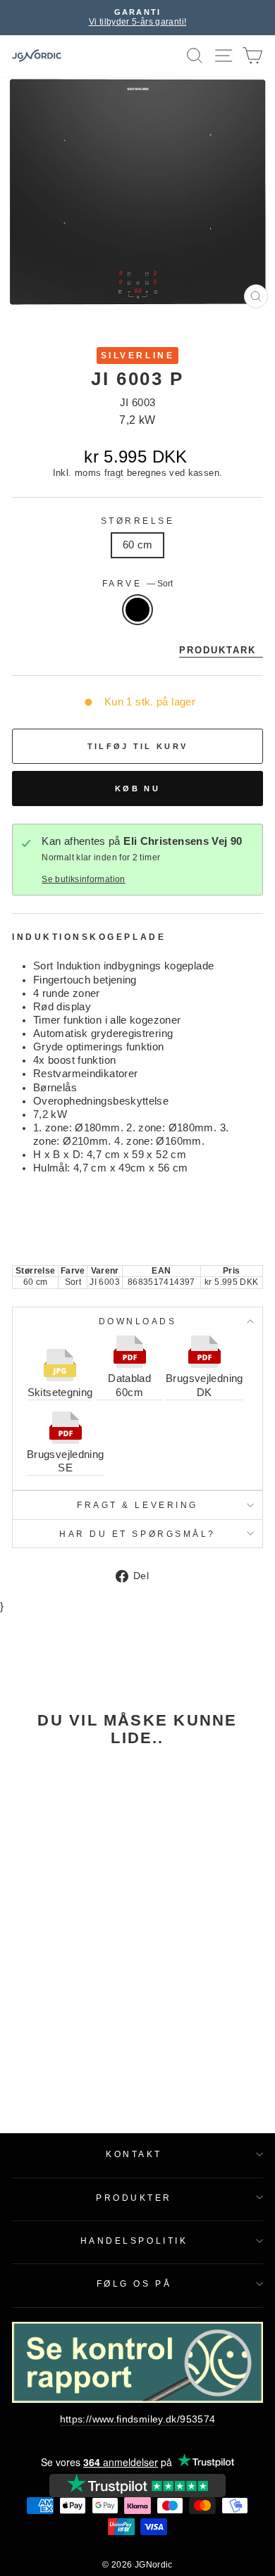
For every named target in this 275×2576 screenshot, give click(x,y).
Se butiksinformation (83, 879)
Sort (137, 610)
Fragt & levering (137, 1505)
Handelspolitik (134, 2241)
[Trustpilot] (137, 2486)
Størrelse (138, 521)
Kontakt (134, 2154)
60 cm (138, 545)
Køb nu (137, 788)
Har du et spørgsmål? (137, 1534)
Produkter (134, 2198)
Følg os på (134, 2283)
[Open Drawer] (224, 56)
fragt (114, 473)
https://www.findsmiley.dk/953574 (138, 2419)
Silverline (137, 355)
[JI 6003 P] (60, 1834)
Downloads (138, 1321)
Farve (137, 583)
